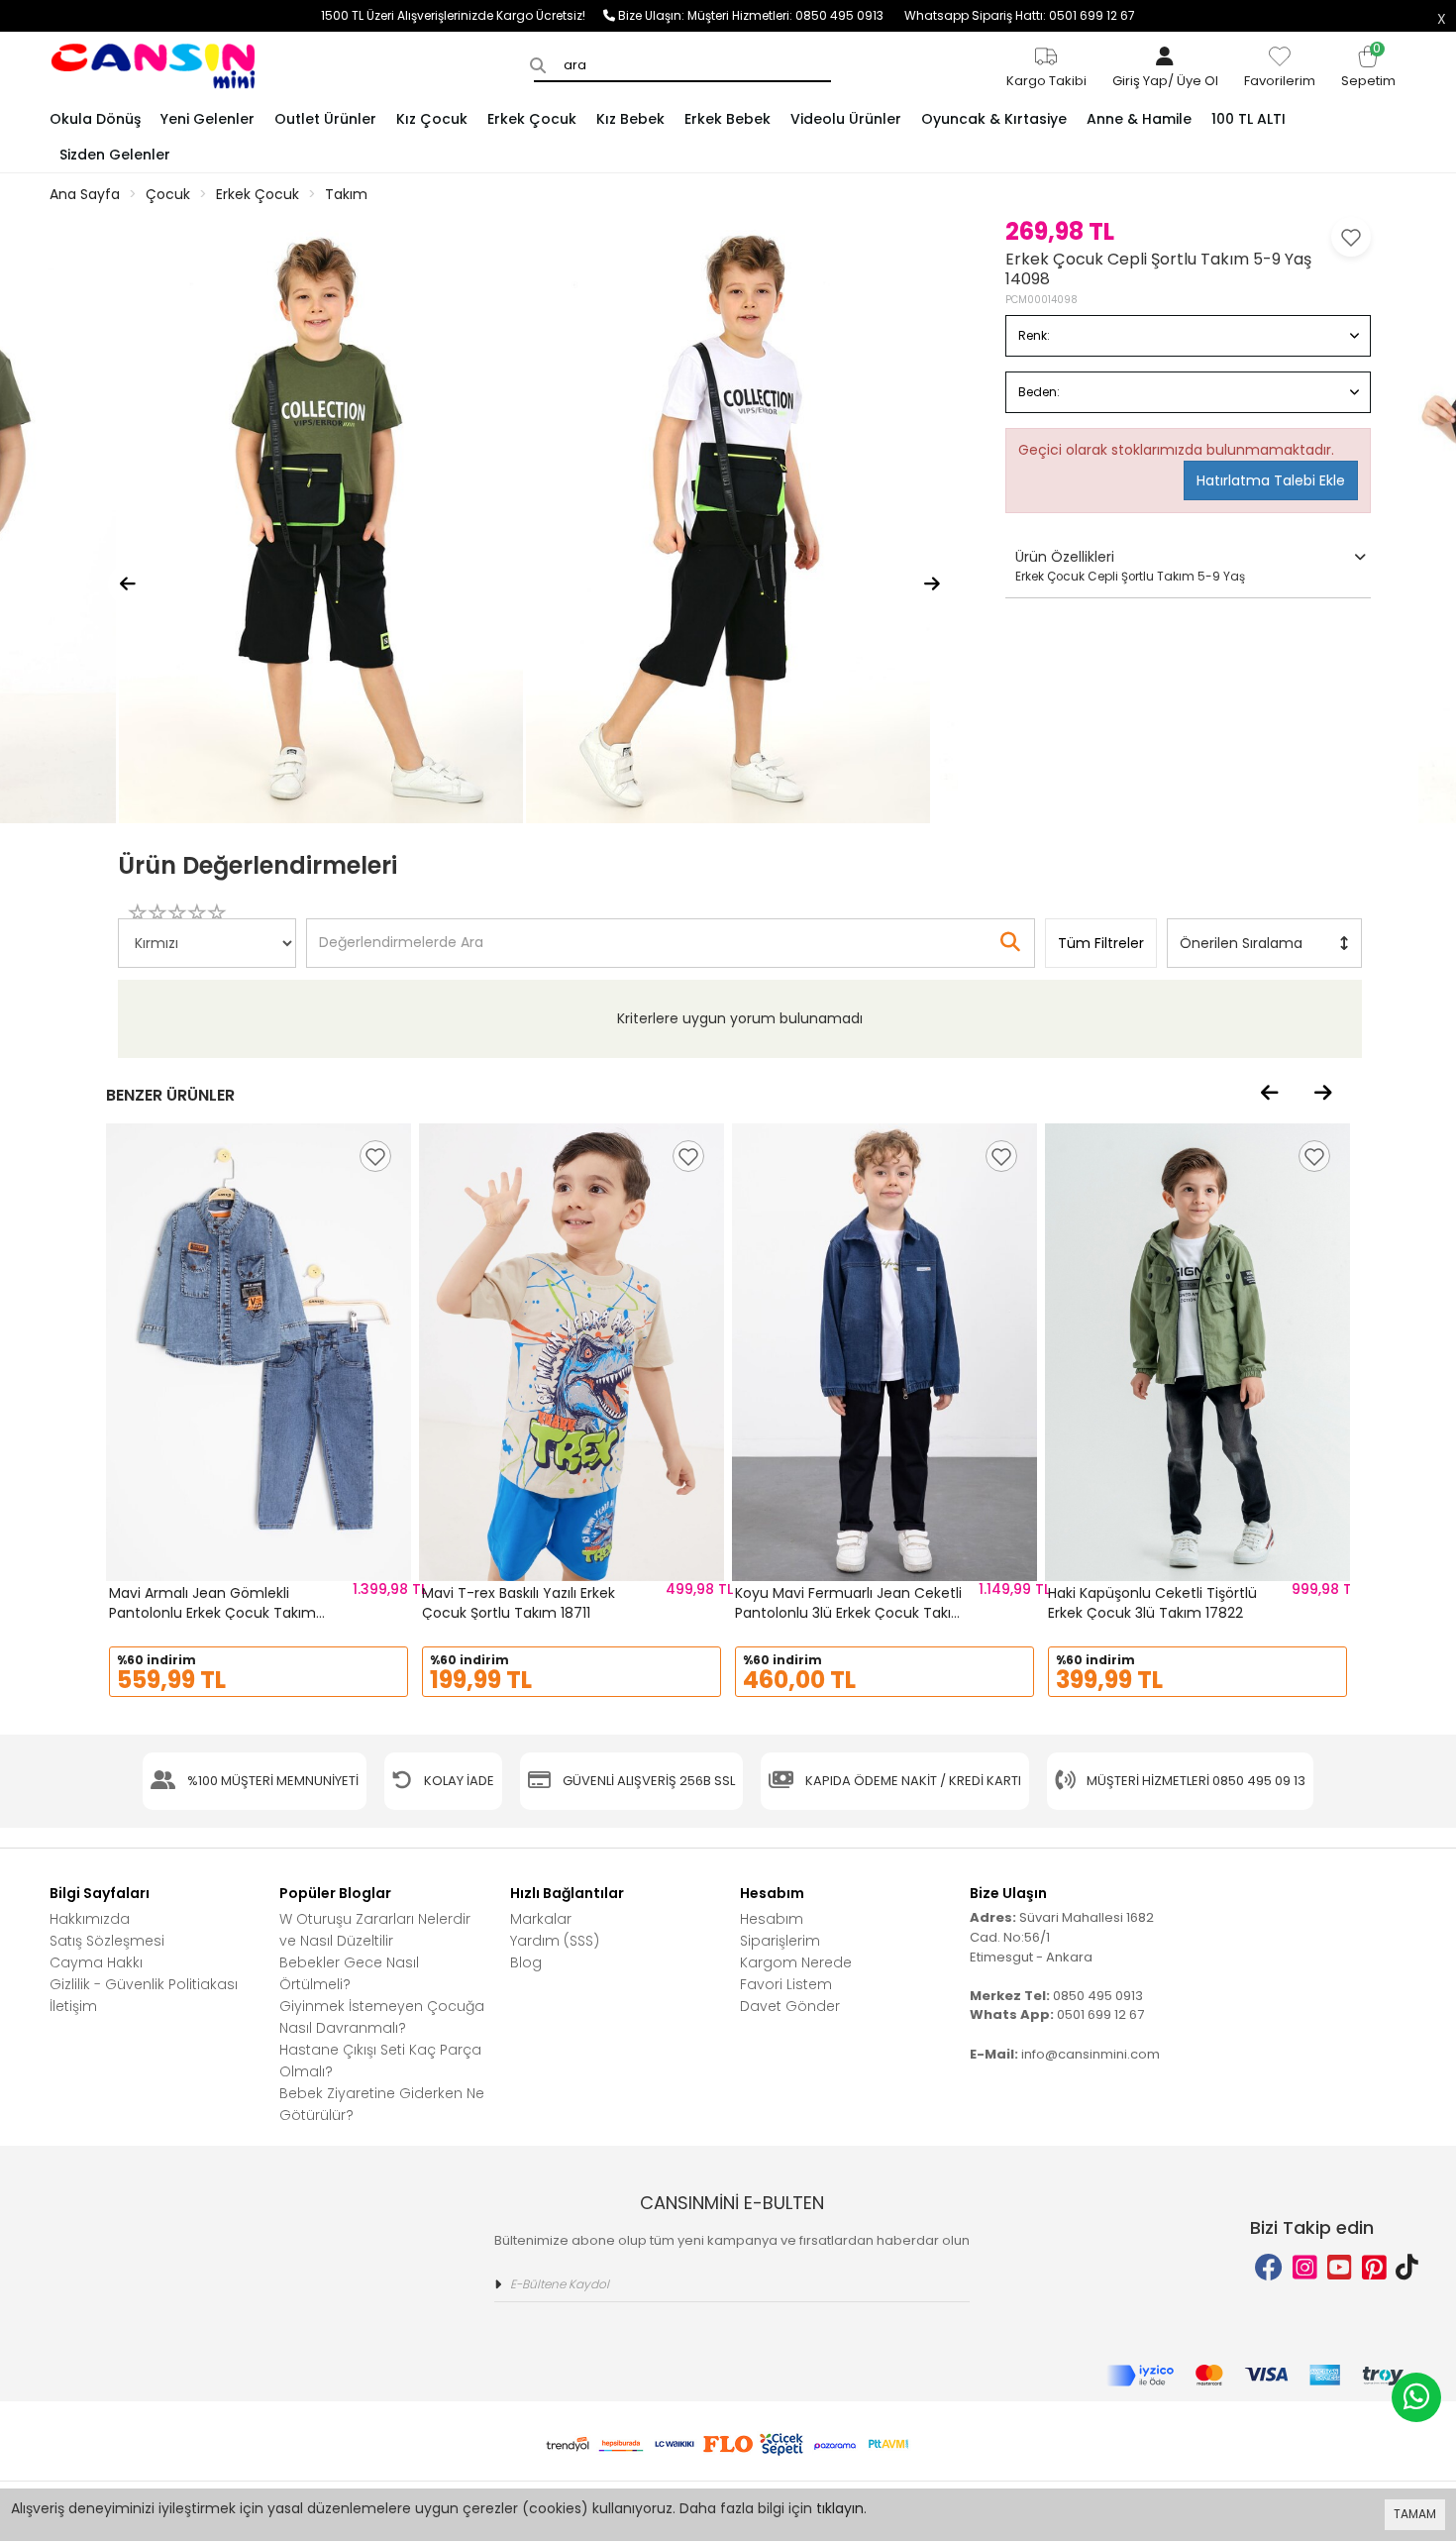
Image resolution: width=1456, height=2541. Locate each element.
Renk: (1034, 335)
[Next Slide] (932, 584)
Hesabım (772, 1919)
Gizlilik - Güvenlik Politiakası (144, 1984)
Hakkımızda (90, 1919)
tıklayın (840, 2508)
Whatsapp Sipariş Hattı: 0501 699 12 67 (1020, 15)
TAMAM (1415, 2514)
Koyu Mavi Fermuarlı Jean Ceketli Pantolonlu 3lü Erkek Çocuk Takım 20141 (850, 1612)
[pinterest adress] (1374, 2268)
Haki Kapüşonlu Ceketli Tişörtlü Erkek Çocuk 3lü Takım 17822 (1152, 1603)
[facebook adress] (1269, 2268)
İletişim (73, 2006)
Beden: (1039, 392)
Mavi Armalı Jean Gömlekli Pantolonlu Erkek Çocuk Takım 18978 (212, 1612)
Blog (526, 1962)
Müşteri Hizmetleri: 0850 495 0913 (796, 15)
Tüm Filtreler (1101, 943)
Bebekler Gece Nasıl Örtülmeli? (349, 1973)
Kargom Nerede (796, 1962)
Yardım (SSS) (555, 1941)
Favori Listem (786, 1984)
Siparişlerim (780, 1941)
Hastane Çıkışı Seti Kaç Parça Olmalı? (380, 2061)
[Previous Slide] (128, 584)
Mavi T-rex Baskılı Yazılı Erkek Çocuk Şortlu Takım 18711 (519, 1603)
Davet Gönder (790, 2006)
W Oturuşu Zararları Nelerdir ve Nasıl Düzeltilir (375, 1930)
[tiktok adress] (1407, 2268)
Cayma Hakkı (96, 1962)
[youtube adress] (1340, 2268)
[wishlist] (375, 1156)
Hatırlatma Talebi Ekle (1271, 480)
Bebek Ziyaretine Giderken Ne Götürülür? (382, 2104)
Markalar (541, 1919)
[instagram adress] (1305, 2268)
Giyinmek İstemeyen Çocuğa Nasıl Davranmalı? (382, 2017)
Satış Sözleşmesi (107, 1941)
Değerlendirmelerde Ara (400, 933)
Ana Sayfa (85, 194)
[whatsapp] (1416, 2397)
